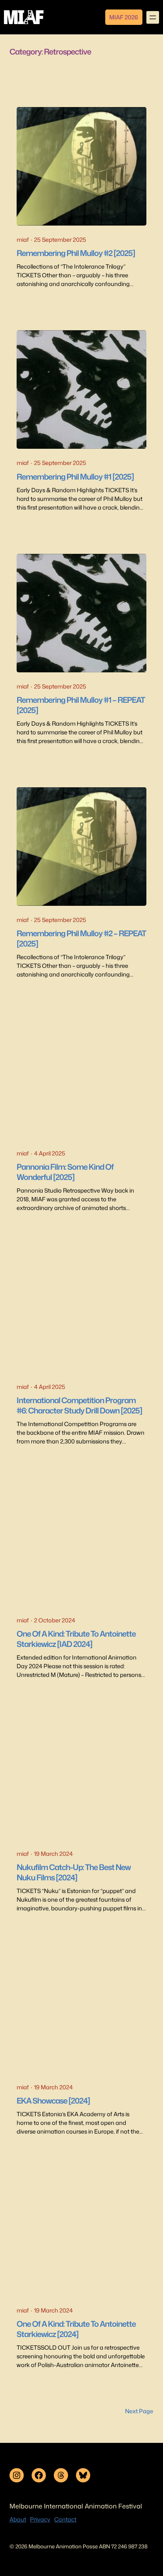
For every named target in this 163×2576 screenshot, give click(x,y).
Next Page (139, 2411)
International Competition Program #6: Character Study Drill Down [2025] (79, 1406)
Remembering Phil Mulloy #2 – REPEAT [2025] (81, 939)
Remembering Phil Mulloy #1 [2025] (75, 477)
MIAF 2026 (124, 17)
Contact (65, 2519)
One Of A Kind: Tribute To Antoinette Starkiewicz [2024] (76, 2329)
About (18, 2519)
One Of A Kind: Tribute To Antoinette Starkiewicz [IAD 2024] (76, 1639)
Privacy (40, 2519)
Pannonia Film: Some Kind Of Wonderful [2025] (65, 1172)
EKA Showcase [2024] (53, 2101)
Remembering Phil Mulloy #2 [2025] (76, 253)
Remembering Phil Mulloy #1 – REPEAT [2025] (81, 705)
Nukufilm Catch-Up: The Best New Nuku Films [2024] (74, 1872)
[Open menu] (153, 17)
